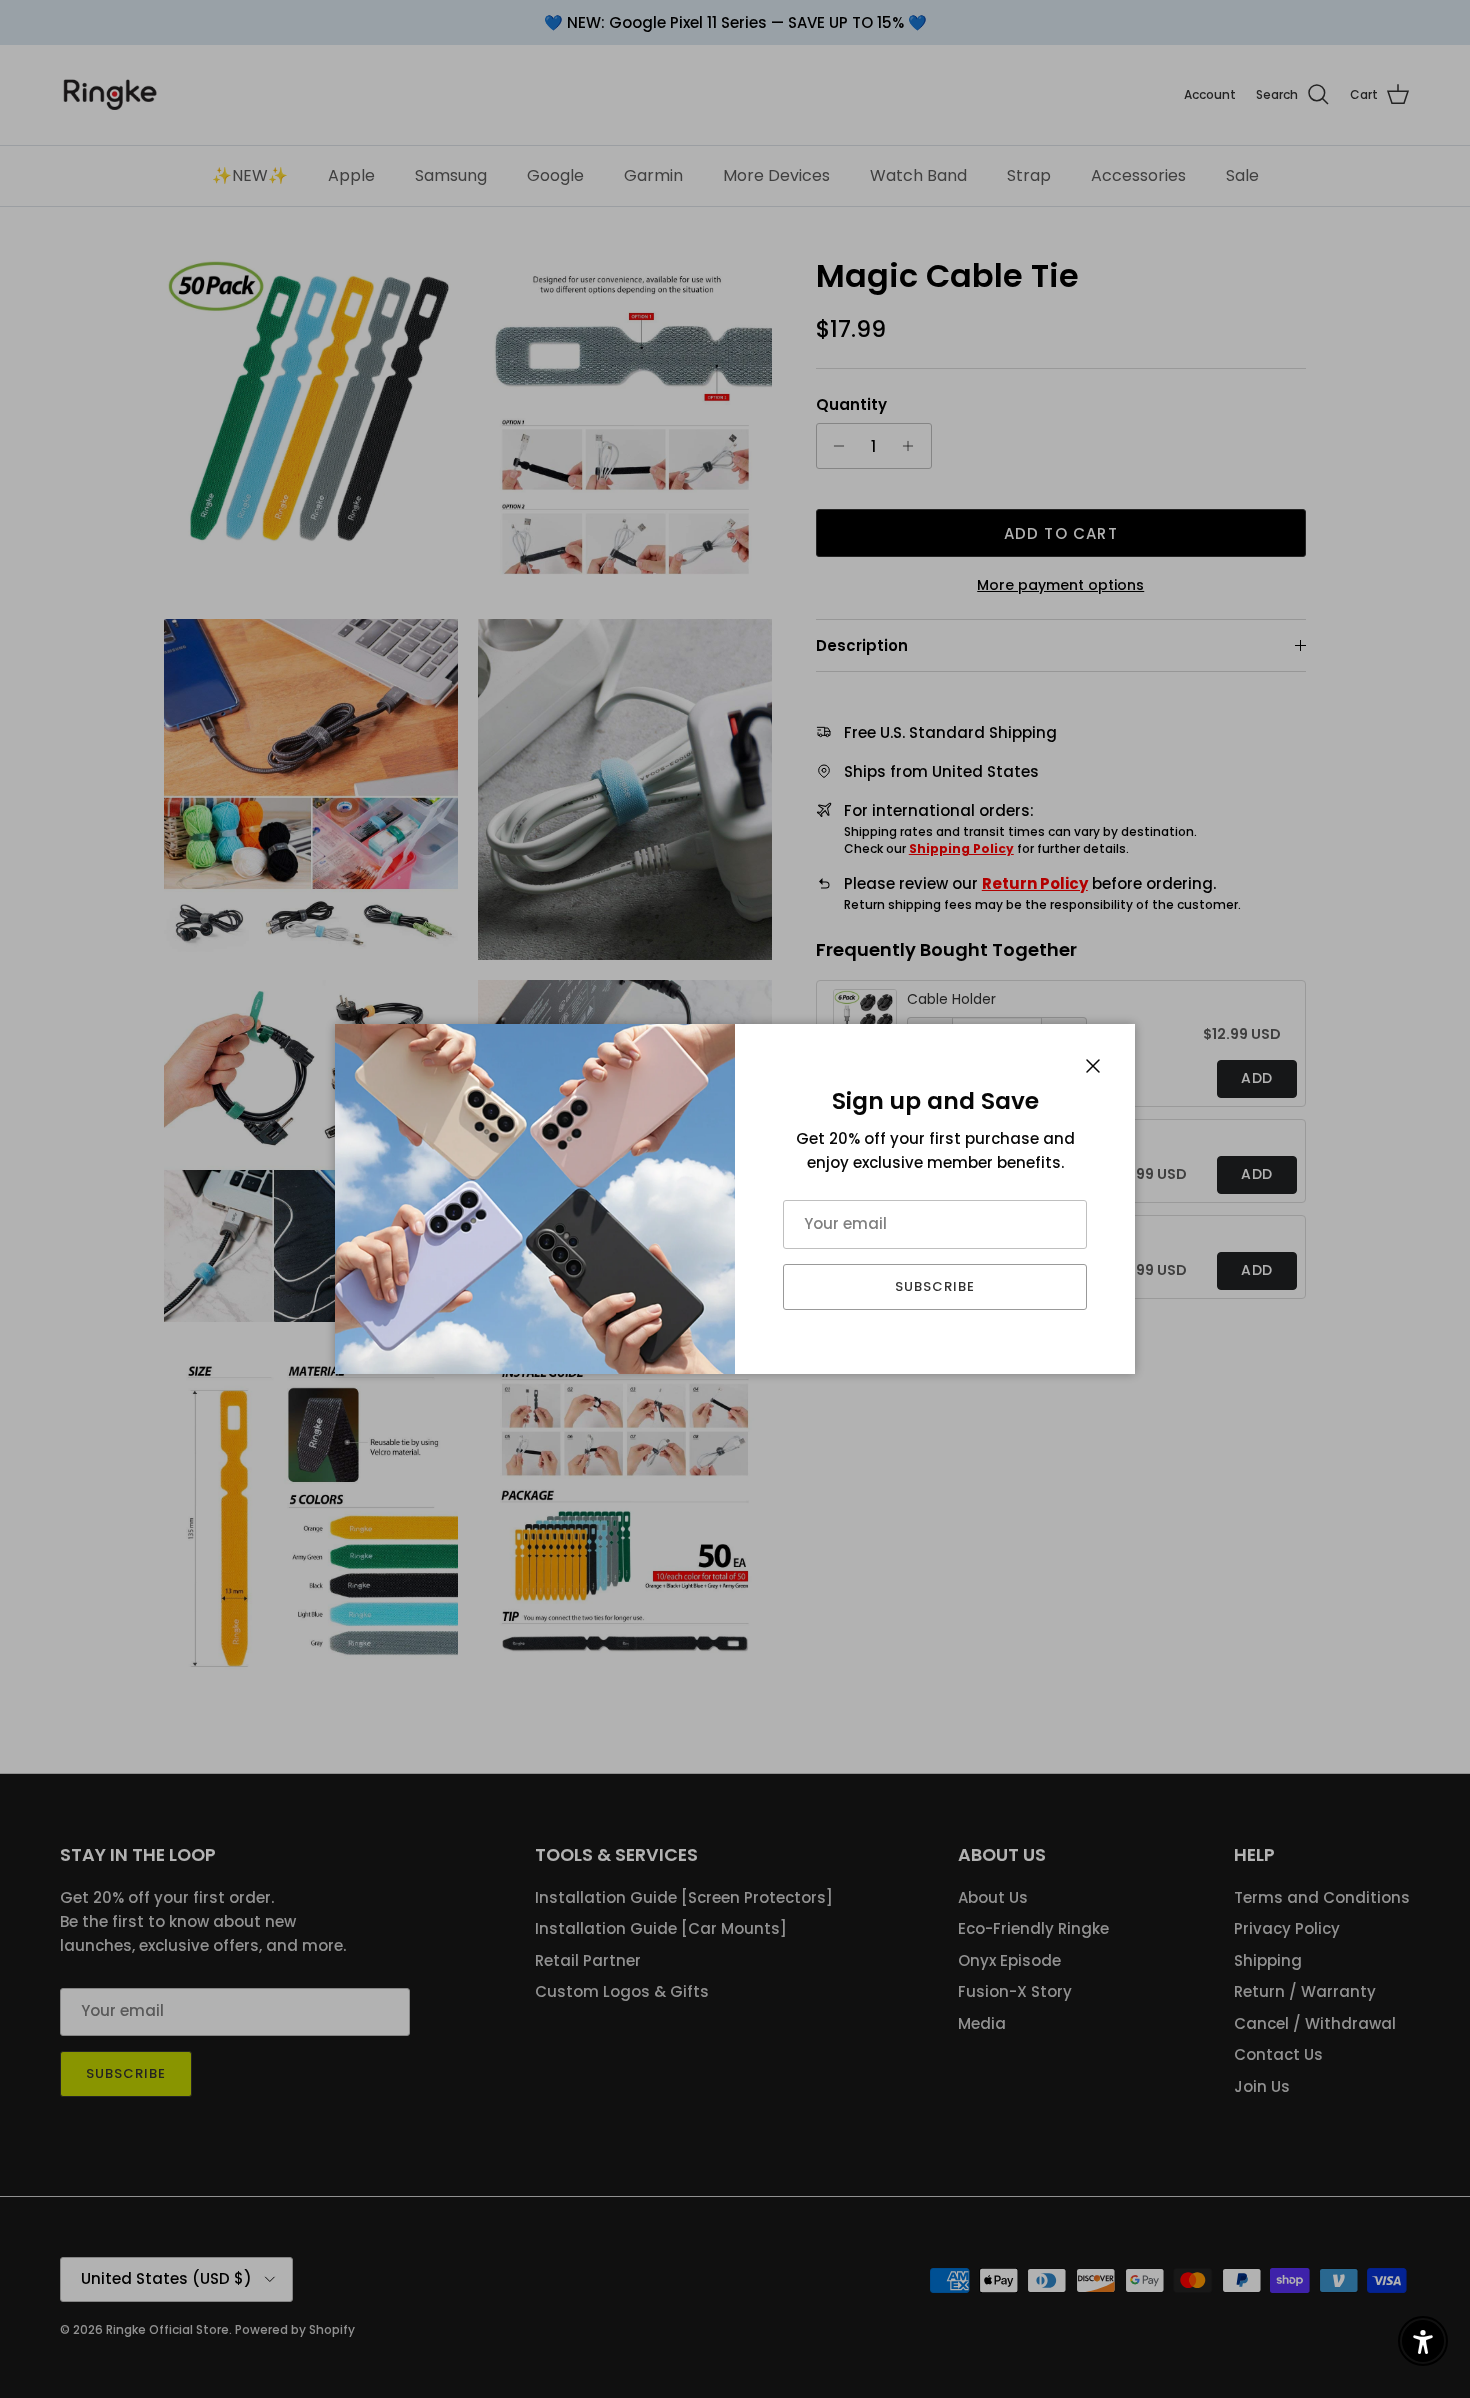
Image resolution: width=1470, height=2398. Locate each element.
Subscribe (935, 1286)
